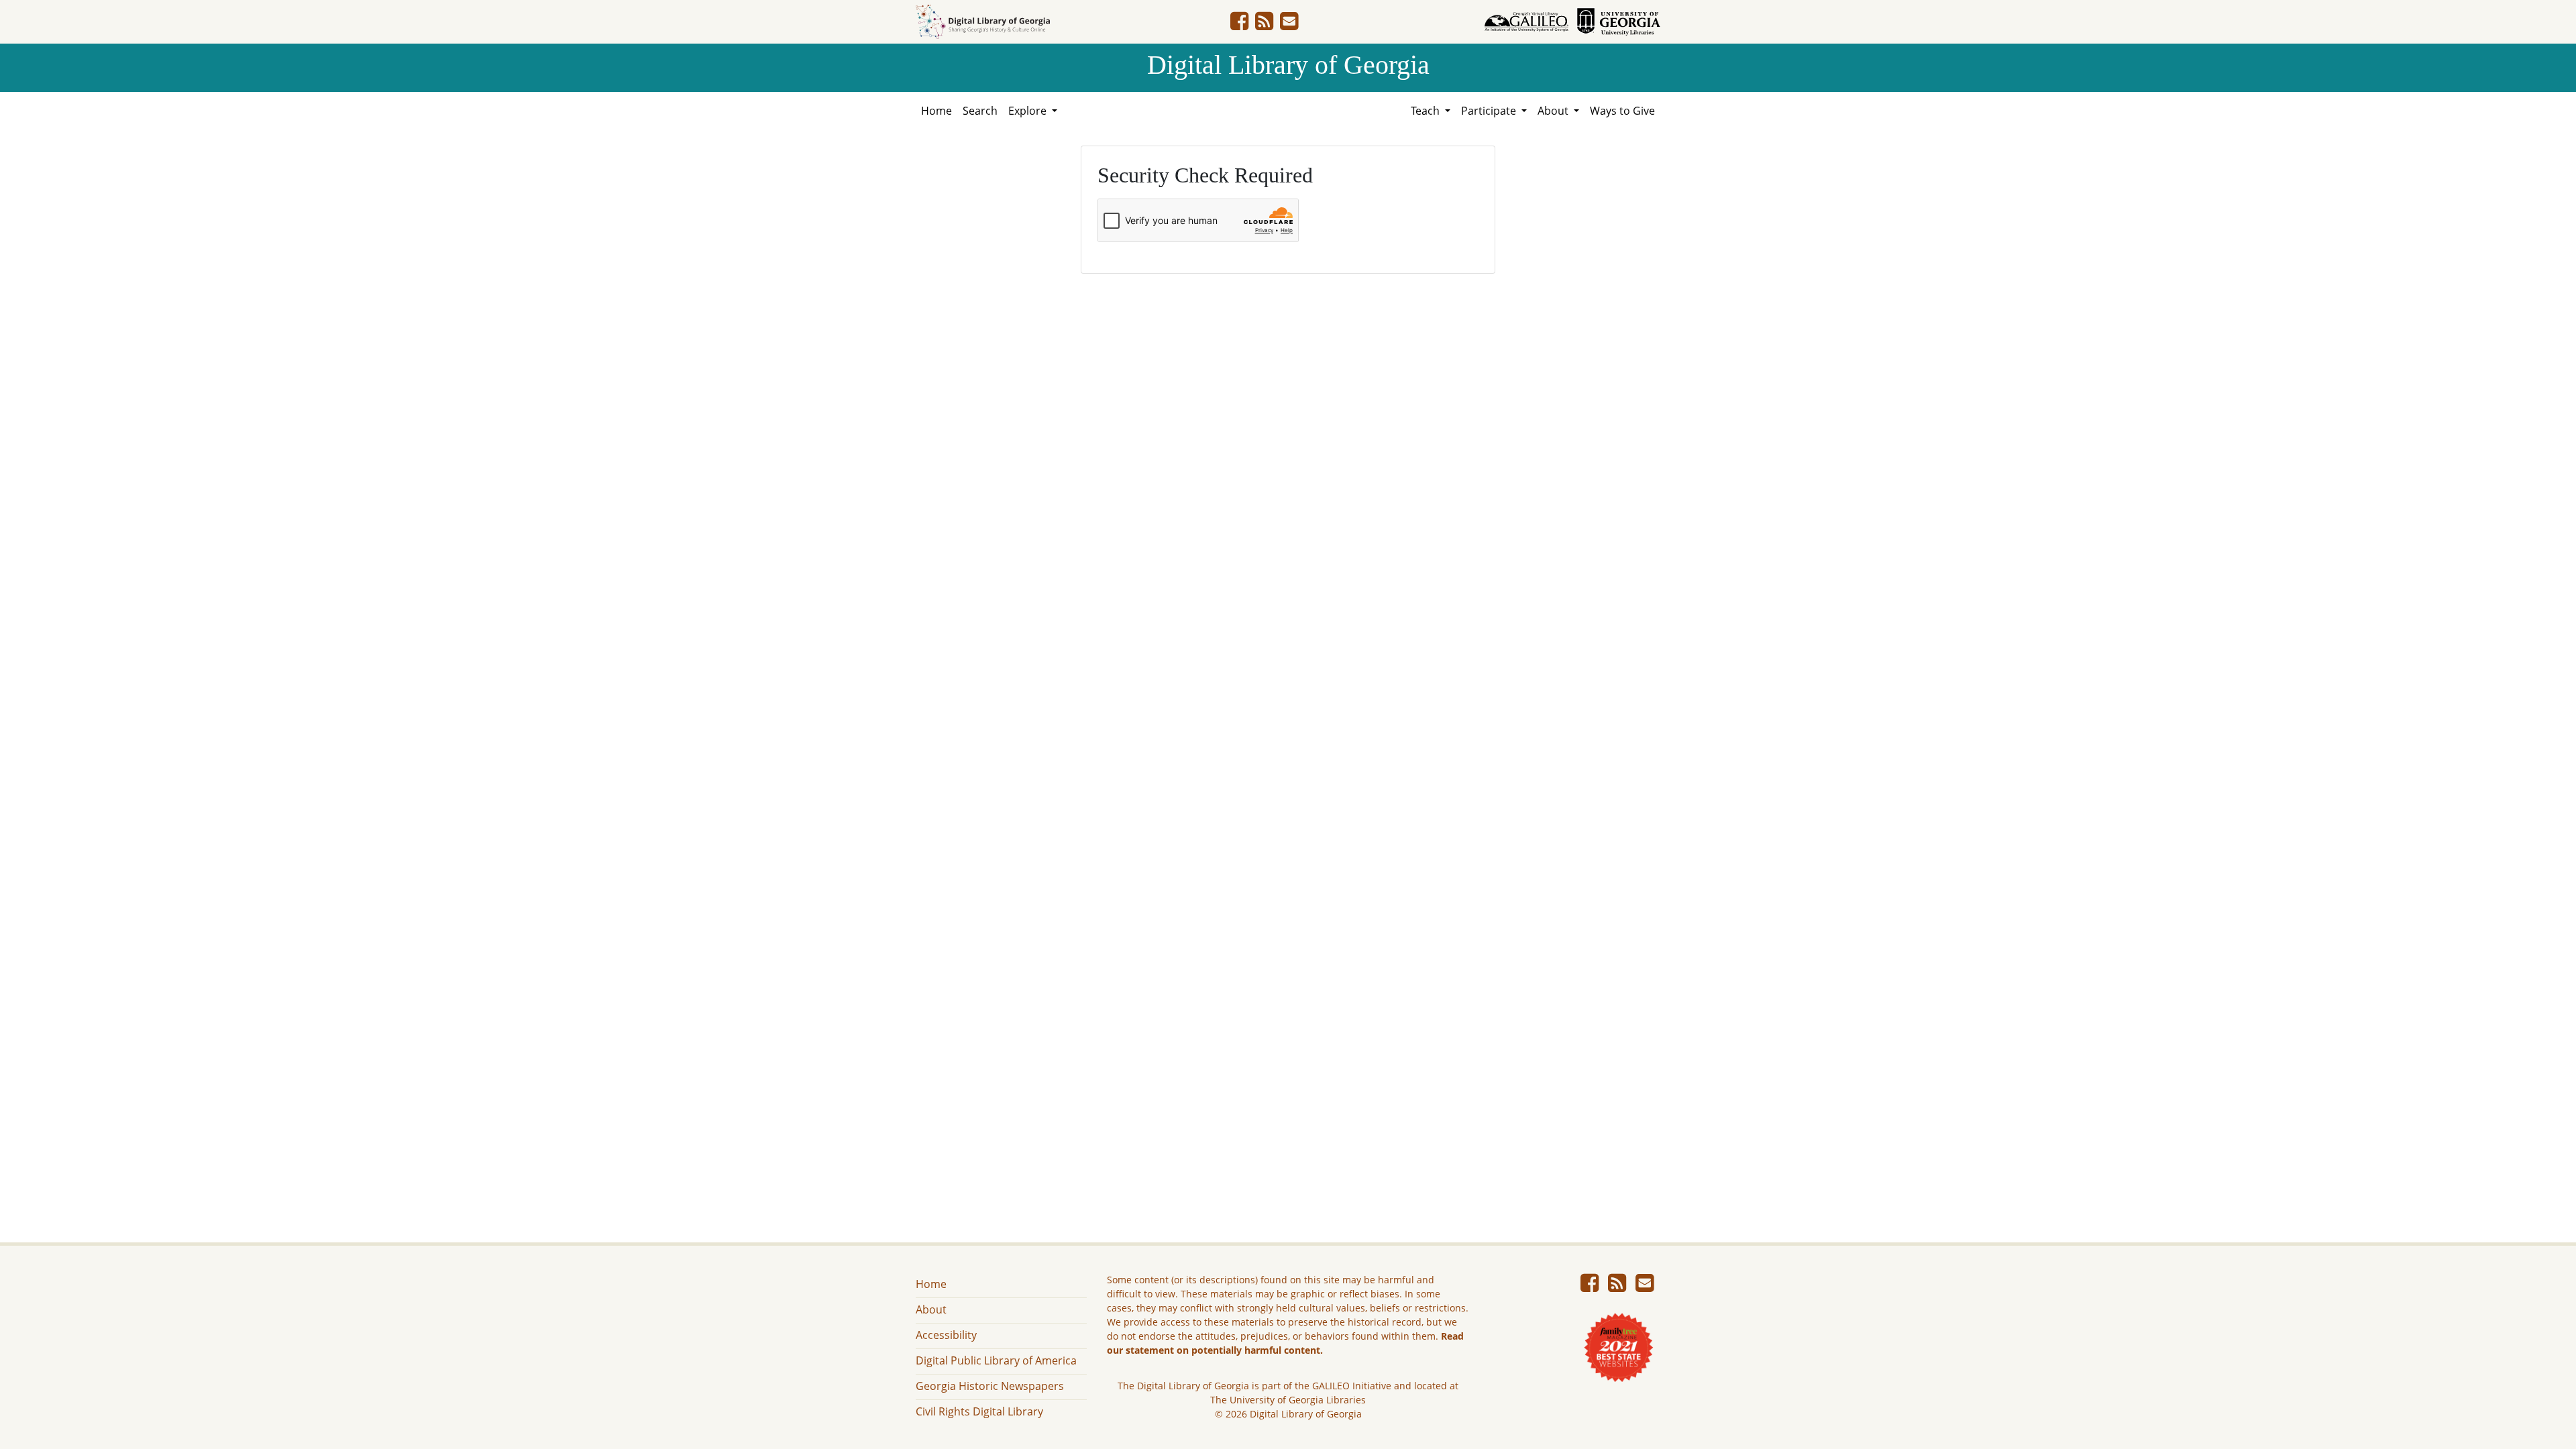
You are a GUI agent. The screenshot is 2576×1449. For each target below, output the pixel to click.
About (931, 1309)
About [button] (1554, 111)
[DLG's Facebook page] (1239, 25)
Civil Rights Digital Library (979, 1411)
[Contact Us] (1289, 25)
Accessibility (946, 1335)
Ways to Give (1622, 111)
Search (980, 111)
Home (936, 111)
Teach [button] (1427, 111)
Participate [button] (1490, 111)
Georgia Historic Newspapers (990, 1386)
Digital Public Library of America (996, 1360)
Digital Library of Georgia (1288, 65)
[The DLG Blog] (1264, 25)
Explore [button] (1029, 111)
